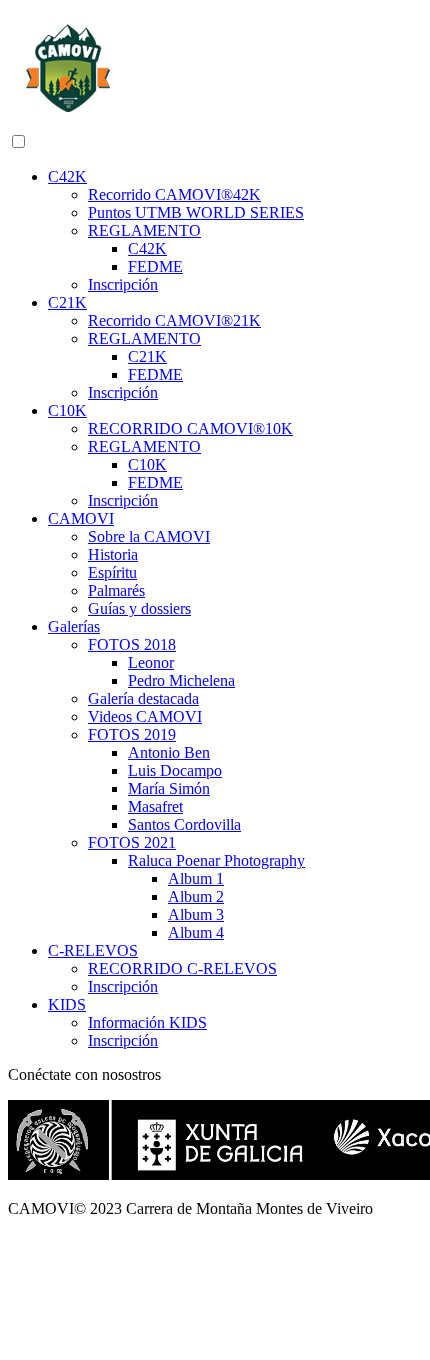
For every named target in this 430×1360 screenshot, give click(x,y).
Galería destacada (143, 698)
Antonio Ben (169, 752)
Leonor (151, 662)
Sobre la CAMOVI (149, 536)
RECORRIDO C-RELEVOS (182, 968)
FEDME (155, 266)
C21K (67, 302)
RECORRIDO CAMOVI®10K (190, 428)
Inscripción (123, 284)
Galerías (74, 626)
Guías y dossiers (139, 608)
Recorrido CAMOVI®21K (174, 320)
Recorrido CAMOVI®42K (174, 194)
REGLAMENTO (144, 230)
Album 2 (196, 896)
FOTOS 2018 (132, 644)
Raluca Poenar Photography (216, 860)
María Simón (169, 788)
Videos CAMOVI (145, 716)
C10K (67, 410)
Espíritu (112, 572)
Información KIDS (147, 1022)
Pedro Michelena (181, 680)
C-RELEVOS (93, 950)
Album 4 (196, 932)
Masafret (155, 806)
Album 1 (196, 878)
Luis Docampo (175, 770)
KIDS (67, 1004)
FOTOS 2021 (132, 842)
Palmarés (116, 590)
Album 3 (196, 914)
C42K (67, 176)
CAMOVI (81, 518)
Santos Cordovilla (184, 824)
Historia (113, 554)
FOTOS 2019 (132, 734)
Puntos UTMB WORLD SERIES (196, 212)
